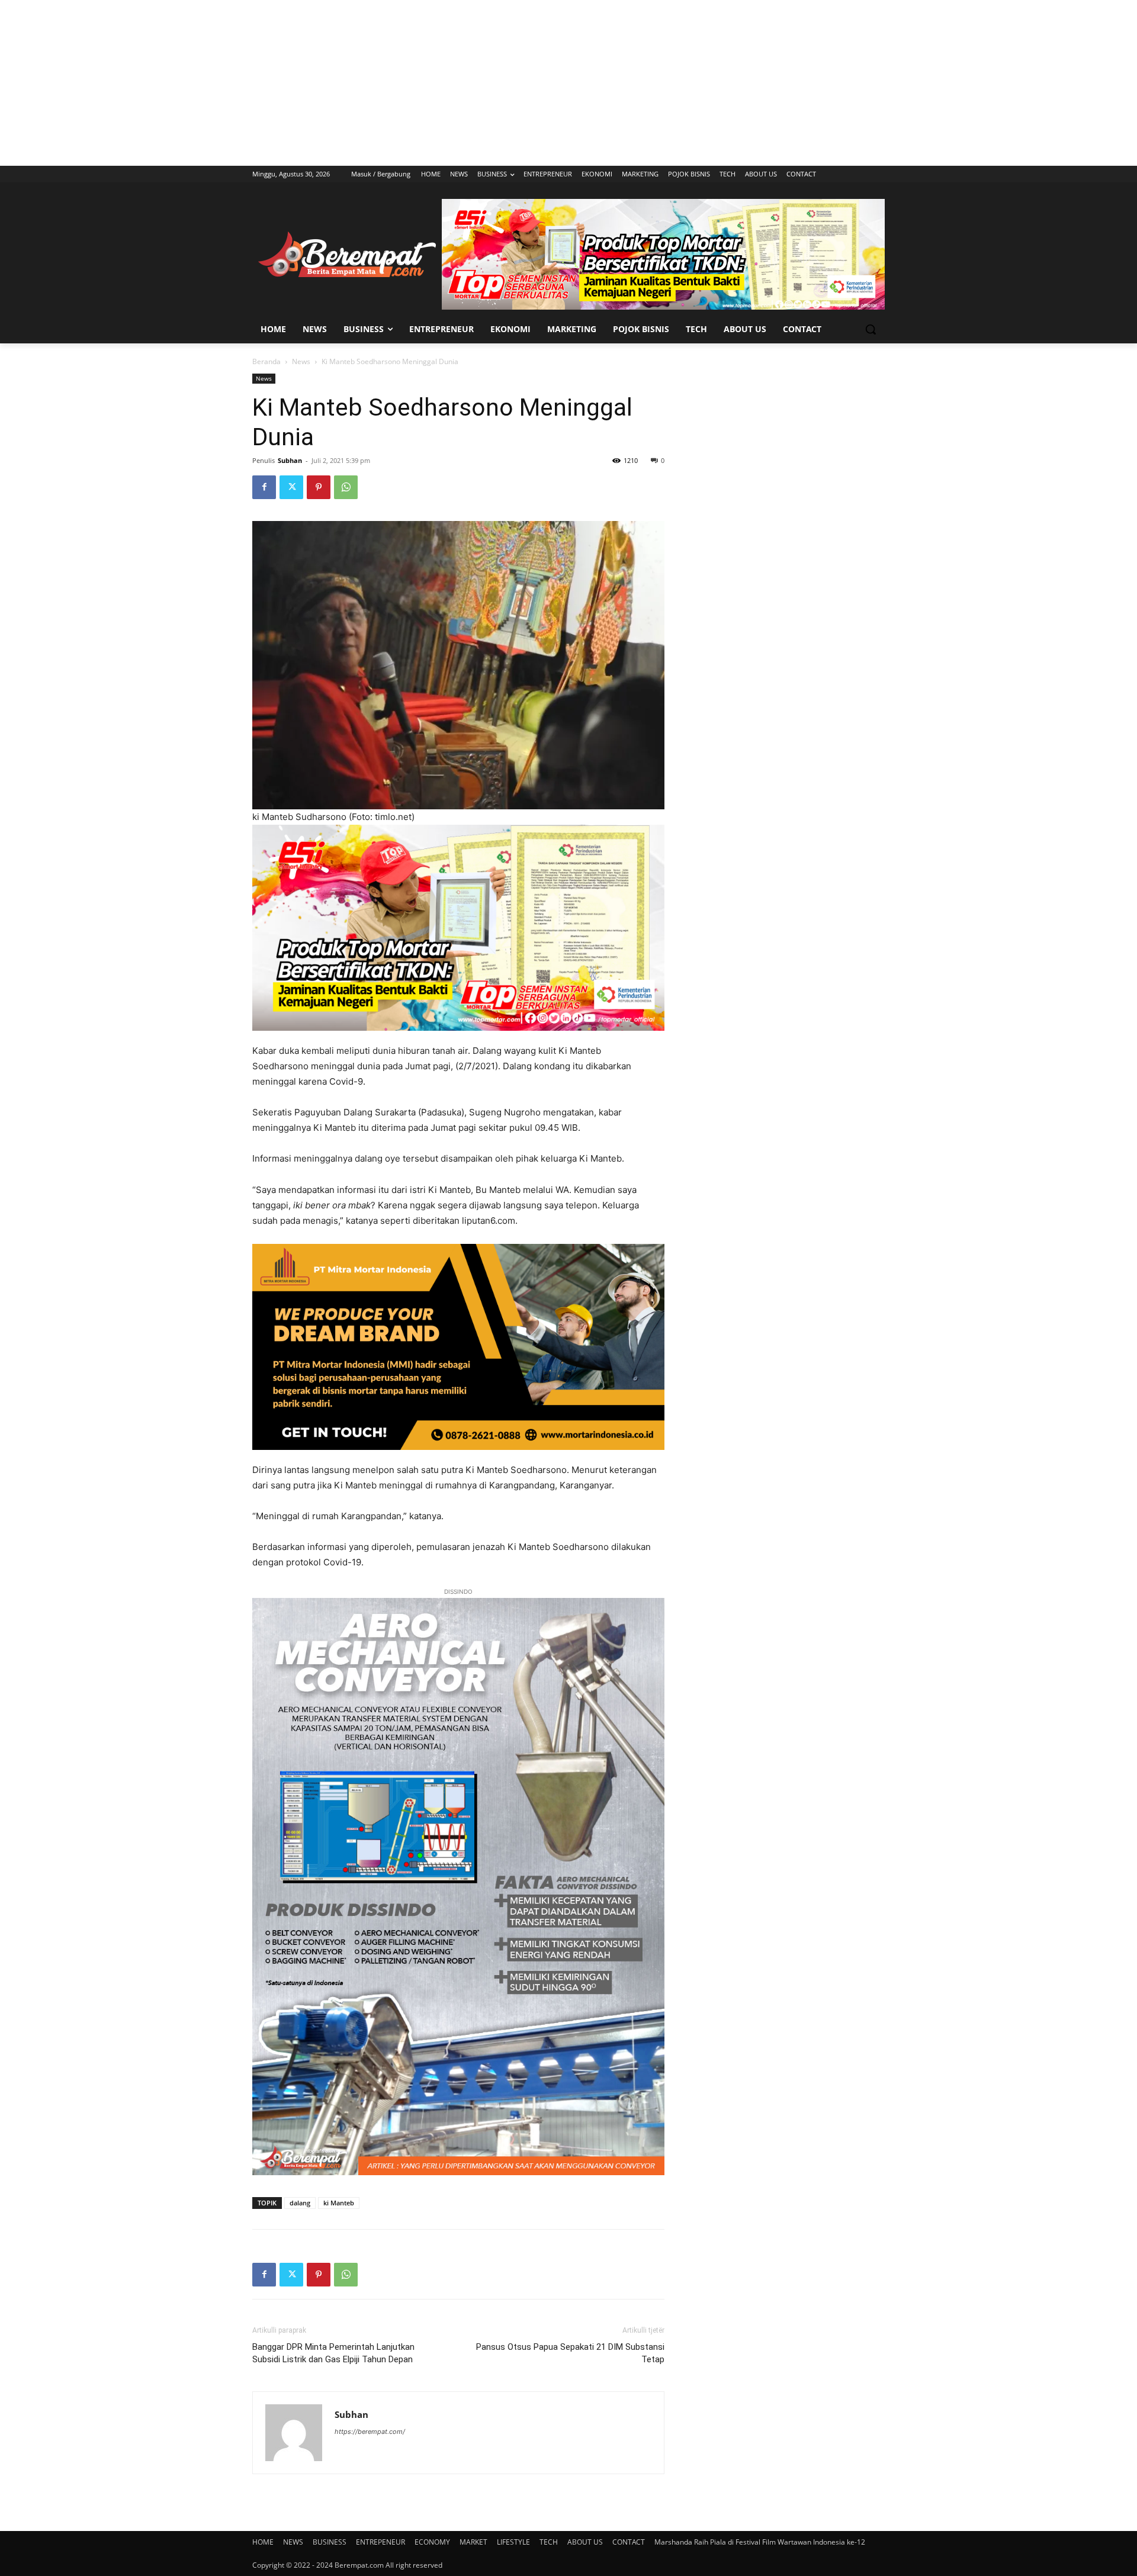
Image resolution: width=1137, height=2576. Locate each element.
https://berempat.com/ (370, 2432)
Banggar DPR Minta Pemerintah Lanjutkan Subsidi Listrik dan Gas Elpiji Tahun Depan (333, 2353)
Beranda (266, 361)
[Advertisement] (568, 83)
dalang (300, 2203)
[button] (871, 329)
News (301, 361)
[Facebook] (264, 487)
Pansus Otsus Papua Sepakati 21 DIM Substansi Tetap (570, 2353)
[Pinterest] (319, 487)
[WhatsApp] (346, 487)
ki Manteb (339, 2203)
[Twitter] (291, 487)
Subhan (290, 460)
